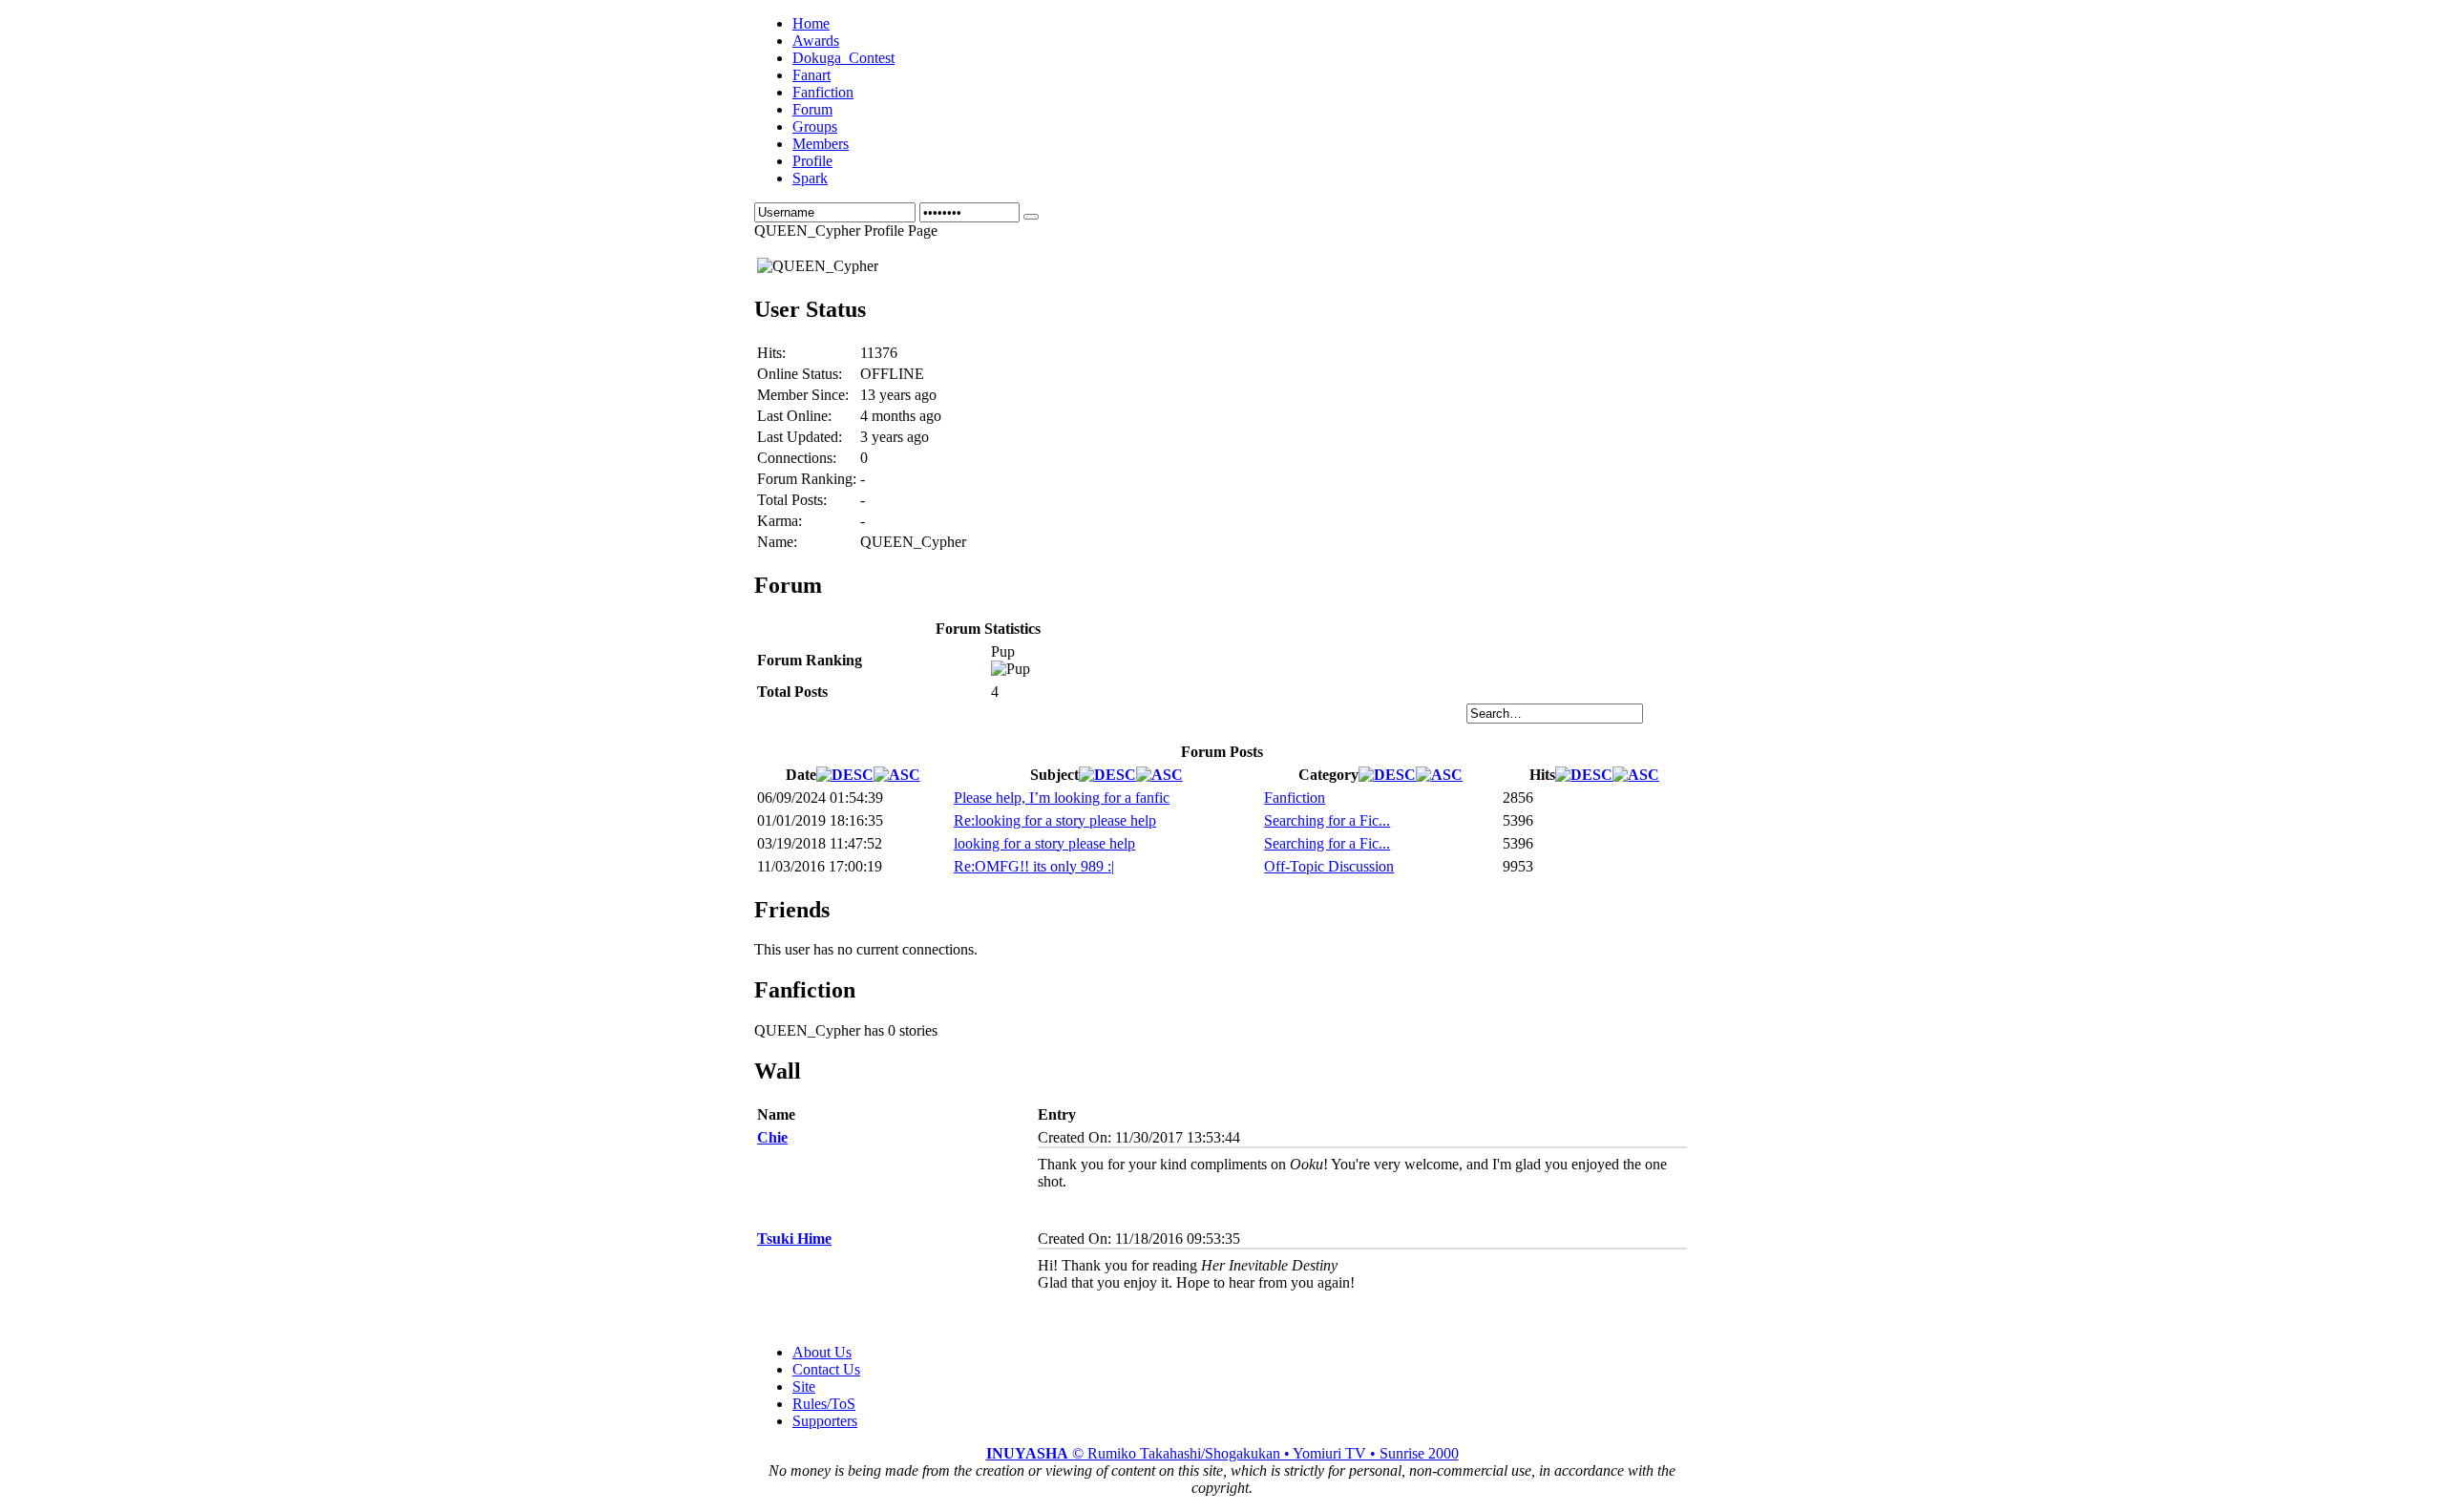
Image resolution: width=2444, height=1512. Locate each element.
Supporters (825, 1421)
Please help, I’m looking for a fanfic (1062, 798)
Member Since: (803, 395)
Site (804, 1386)
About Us (822, 1352)
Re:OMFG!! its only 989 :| (1034, 866)
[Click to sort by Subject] (1107, 775)
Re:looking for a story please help (1055, 820)
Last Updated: (800, 437)
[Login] (1031, 217)
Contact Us (826, 1369)
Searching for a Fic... (1327, 820)
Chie (772, 1137)
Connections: (797, 458)
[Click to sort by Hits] (1584, 775)
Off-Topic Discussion (1329, 866)
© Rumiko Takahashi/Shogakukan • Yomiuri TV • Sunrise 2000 (1222, 1453)
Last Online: (794, 416)
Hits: (771, 353)
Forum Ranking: (807, 479)
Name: (777, 542)
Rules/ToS (824, 1404)
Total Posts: (792, 500)
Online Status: (800, 374)
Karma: (780, 521)
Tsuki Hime (794, 1239)
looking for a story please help (1044, 843)
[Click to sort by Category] (1387, 775)
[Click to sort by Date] (845, 775)
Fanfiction (1295, 798)
